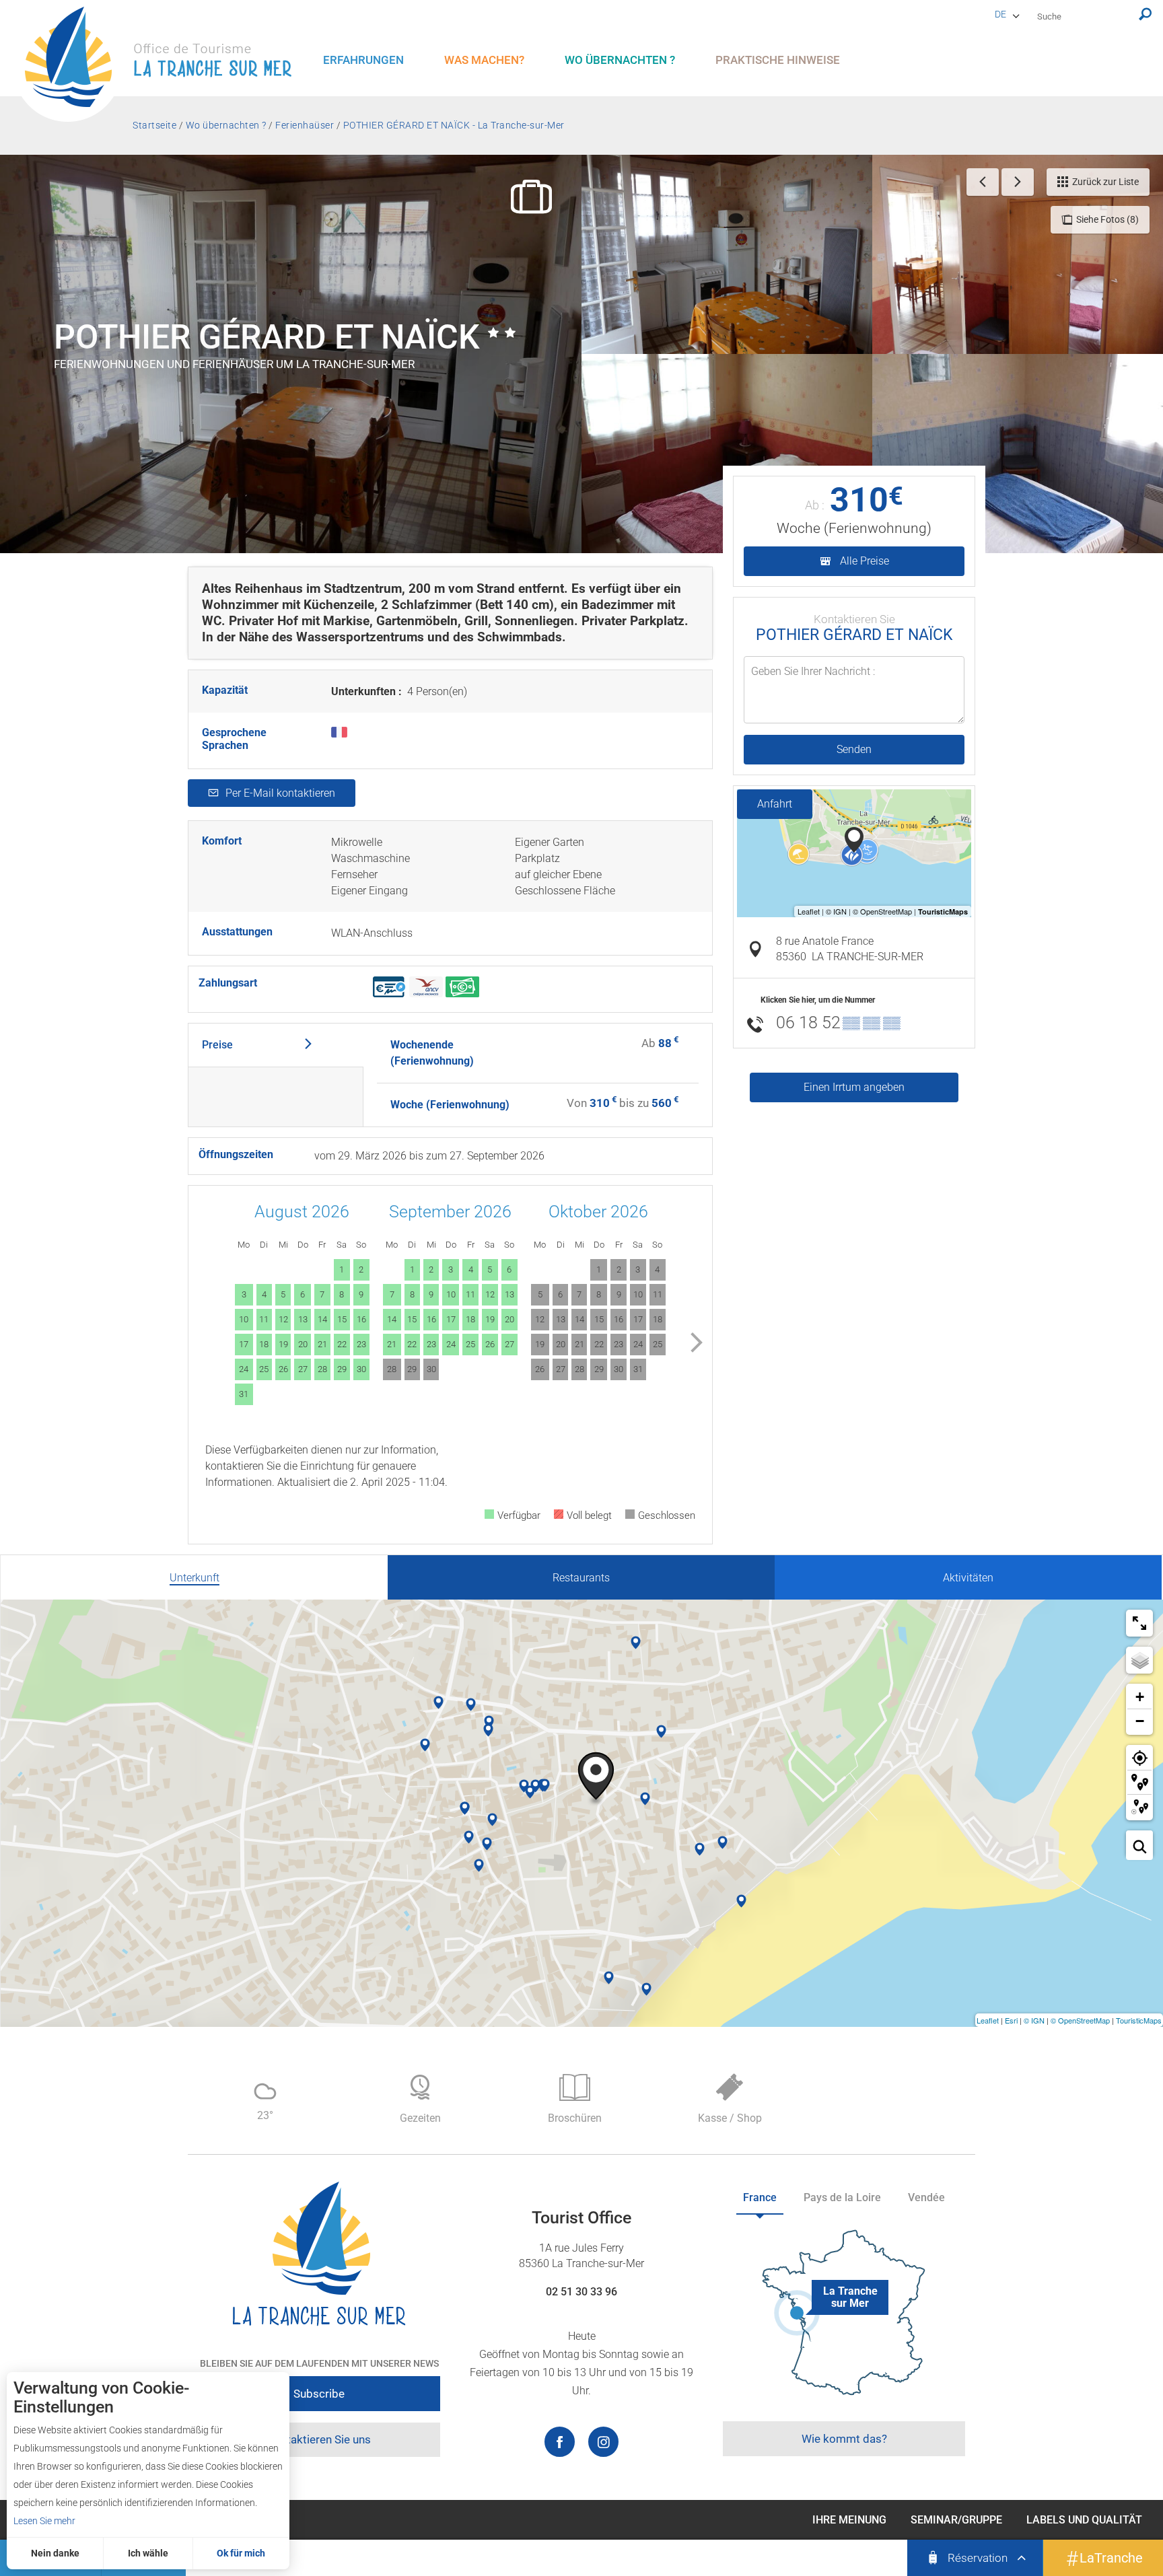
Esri (1011, 2020)
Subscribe (319, 2394)
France (760, 2197)
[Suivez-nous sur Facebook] (560, 2442)
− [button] (1140, 1721)
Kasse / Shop (730, 2118)
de (1000, 14)
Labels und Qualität (1084, 2520)
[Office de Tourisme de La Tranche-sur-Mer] (165, 64)
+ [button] (1140, 1697)
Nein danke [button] (55, 2553)
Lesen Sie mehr (44, 2521)
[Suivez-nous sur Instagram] (603, 2442)
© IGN (1034, 2020)
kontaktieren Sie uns (319, 2439)
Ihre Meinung (849, 2520)
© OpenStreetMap (1080, 2020)
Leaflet (988, 2020)
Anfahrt (775, 804)
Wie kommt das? (844, 2439)
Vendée (926, 2197)
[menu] (363, 60)
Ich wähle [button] (148, 2553)
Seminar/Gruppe (956, 2520)
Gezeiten (420, 2118)
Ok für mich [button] (241, 2553)
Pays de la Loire (842, 2197)
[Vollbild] (1139, 1623)
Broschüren (575, 2118)
